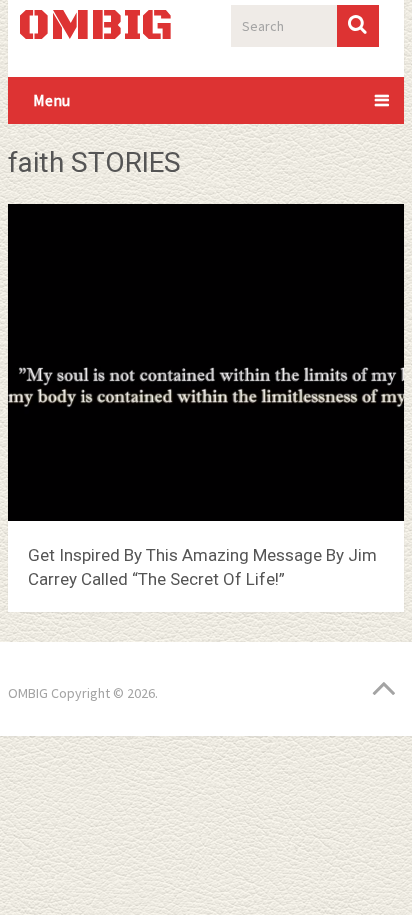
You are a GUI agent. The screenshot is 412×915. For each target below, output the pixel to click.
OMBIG (95, 27)
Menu (51, 100)
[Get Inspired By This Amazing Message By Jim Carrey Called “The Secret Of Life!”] (206, 366)
